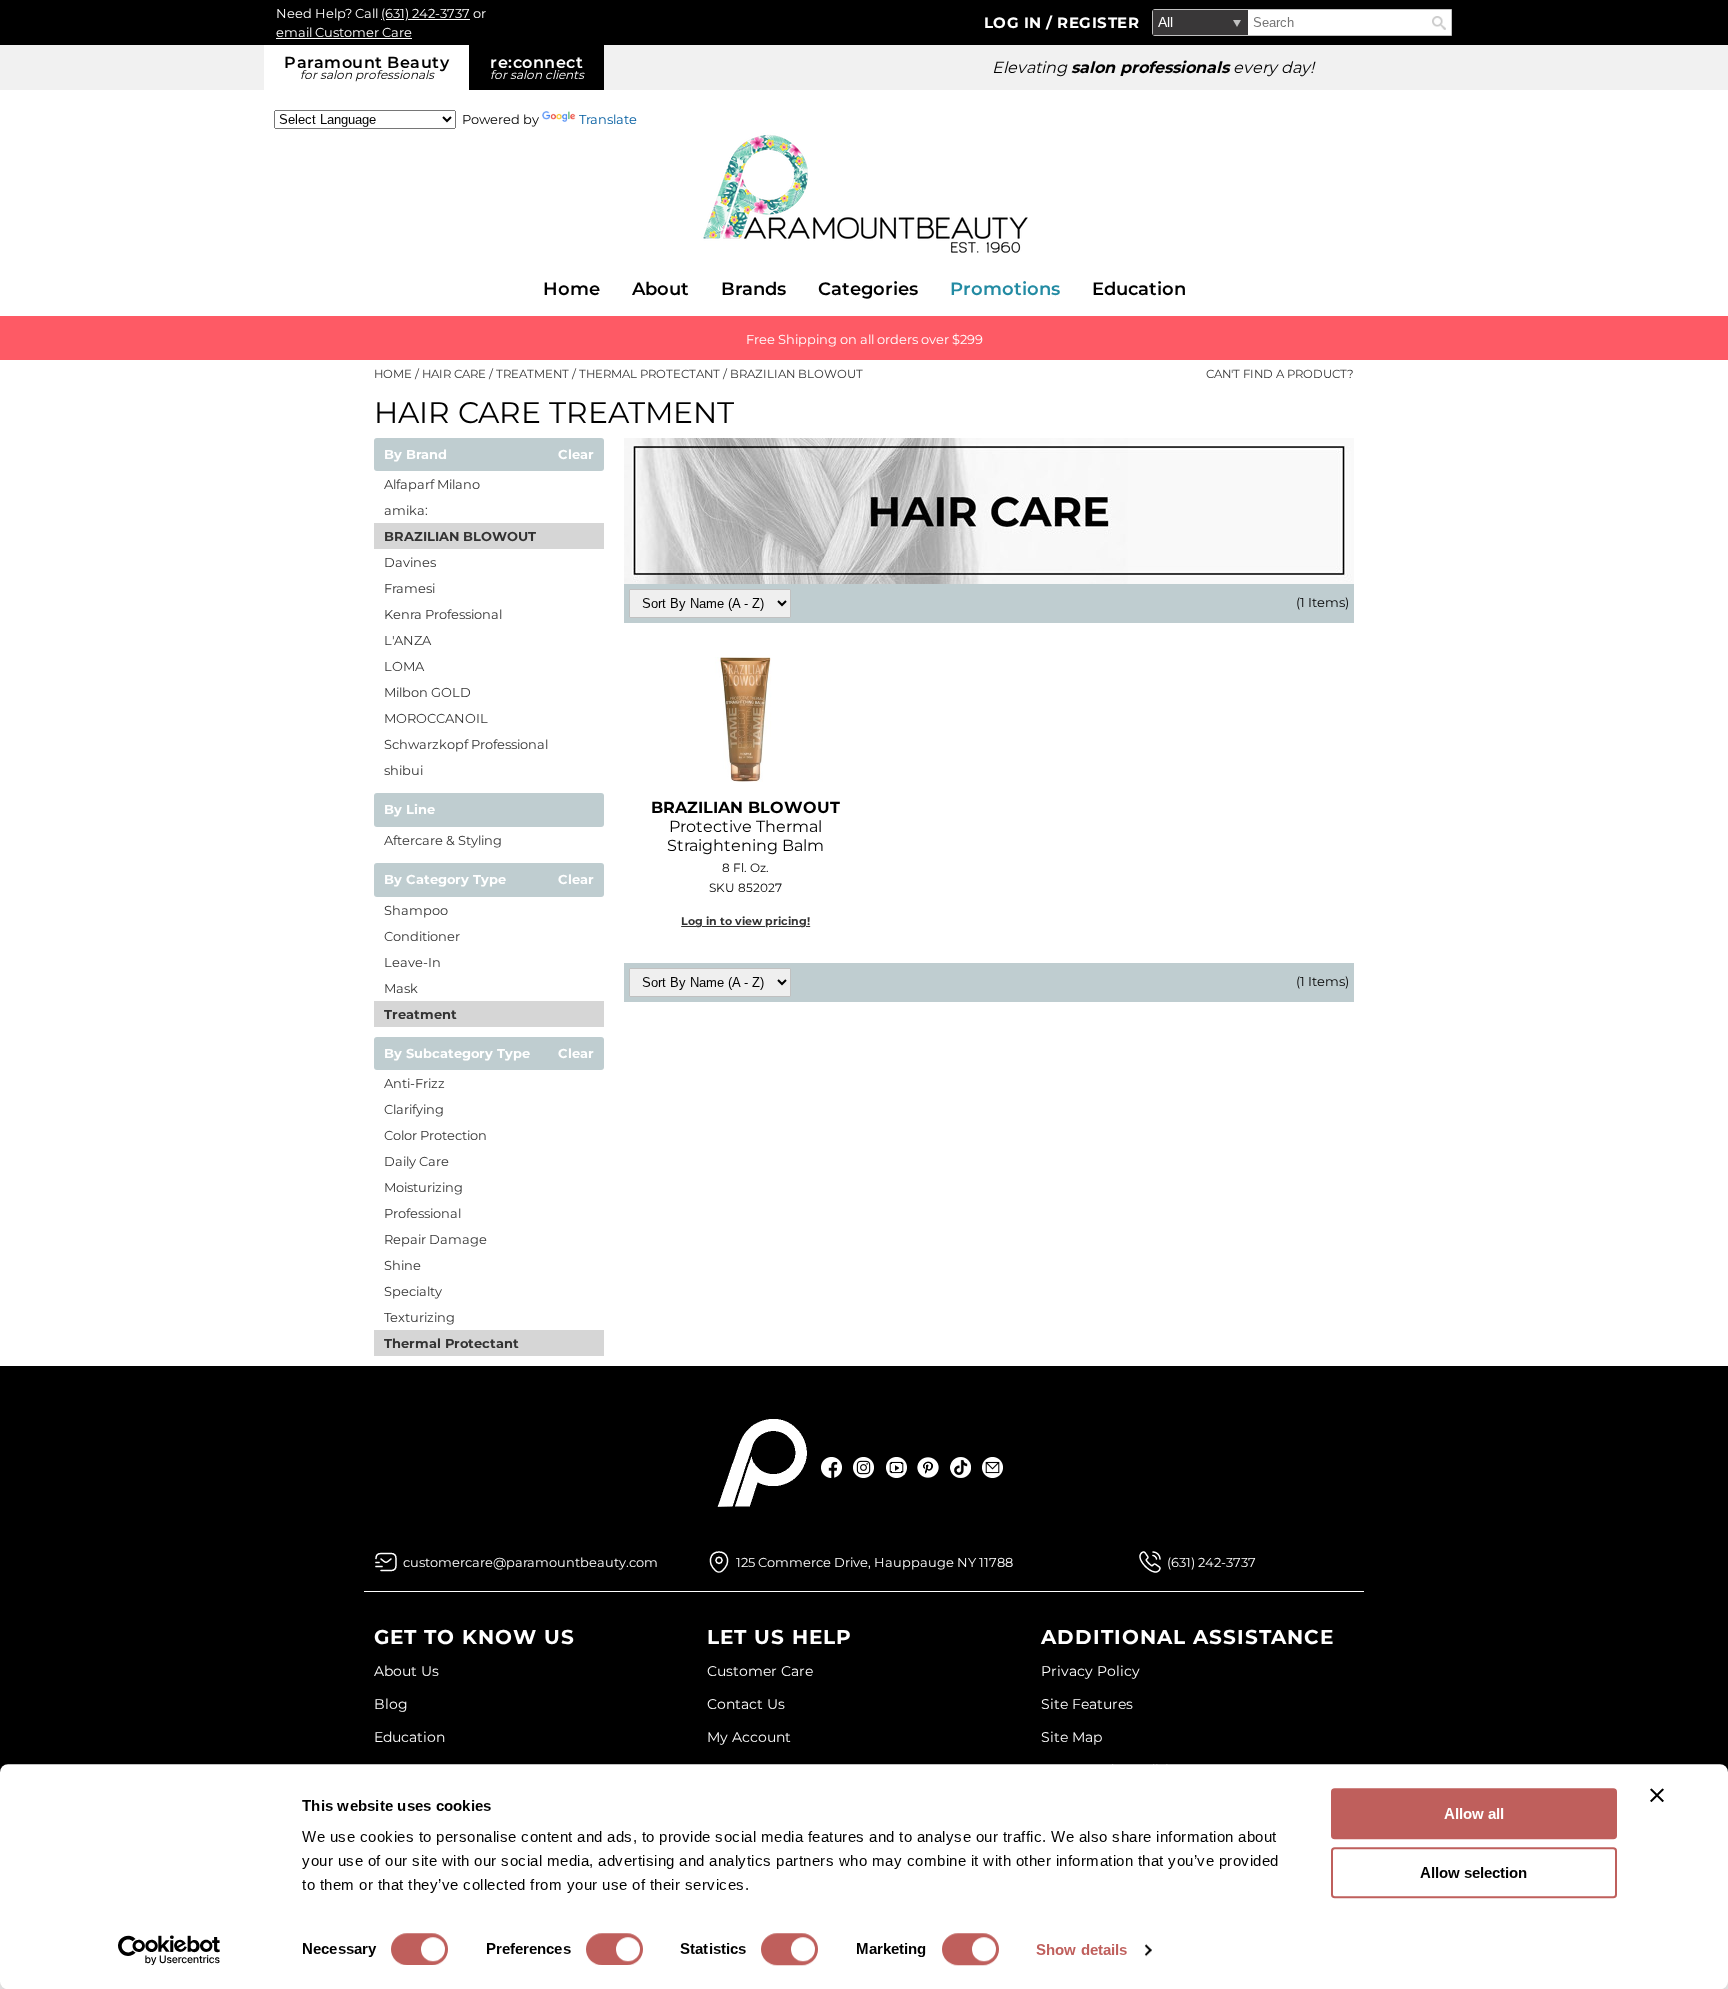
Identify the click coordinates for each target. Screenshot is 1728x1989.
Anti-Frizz (414, 1083)
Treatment (420, 1014)
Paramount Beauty (366, 67)
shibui (403, 770)
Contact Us (746, 1704)
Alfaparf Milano (432, 484)
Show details (1081, 1949)
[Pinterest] (928, 1467)
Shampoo (416, 910)
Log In (1015, 22)
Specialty (413, 1291)
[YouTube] (896, 1467)
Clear (576, 455)
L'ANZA (407, 640)
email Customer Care (344, 32)
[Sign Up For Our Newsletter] (992, 1467)
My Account (749, 1737)
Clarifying (414, 1109)
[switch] (614, 1949)
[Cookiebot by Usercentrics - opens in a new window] (169, 1950)
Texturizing (419, 1317)
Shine (402, 1265)
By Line (409, 810)
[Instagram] (864, 1467)
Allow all (1474, 1813)
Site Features (1087, 1704)
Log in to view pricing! (745, 921)
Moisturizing (423, 1187)
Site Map (1071, 1737)
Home (571, 289)
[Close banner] (1657, 1795)
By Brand (415, 455)
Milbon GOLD (427, 692)
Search (1439, 23)
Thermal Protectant (451, 1343)
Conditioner (422, 936)
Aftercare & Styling (443, 840)
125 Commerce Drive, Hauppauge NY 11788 (874, 1562)
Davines (410, 562)
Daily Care (416, 1161)
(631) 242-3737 (425, 13)
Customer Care (760, 1671)
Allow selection (1473, 1872)
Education (1139, 289)
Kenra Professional (443, 614)
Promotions (1005, 289)
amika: (406, 510)
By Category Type (445, 880)
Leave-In (412, 962)
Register (1098, 22)
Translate (608, 119)
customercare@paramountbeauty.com (530, 1562)
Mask (401, 988)
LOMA (404, 666)
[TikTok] (960, 1467)
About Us (406, 1671)
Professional (422, 1213)
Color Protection (435, 1135)
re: (537, 67)
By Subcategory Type (457, 1054)
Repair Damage (435, 1239)
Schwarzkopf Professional (466, 744)
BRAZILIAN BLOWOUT (460, 536)
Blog (391, 1704)
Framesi (409, 588)
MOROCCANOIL (436, 718)
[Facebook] (832, 1467)
